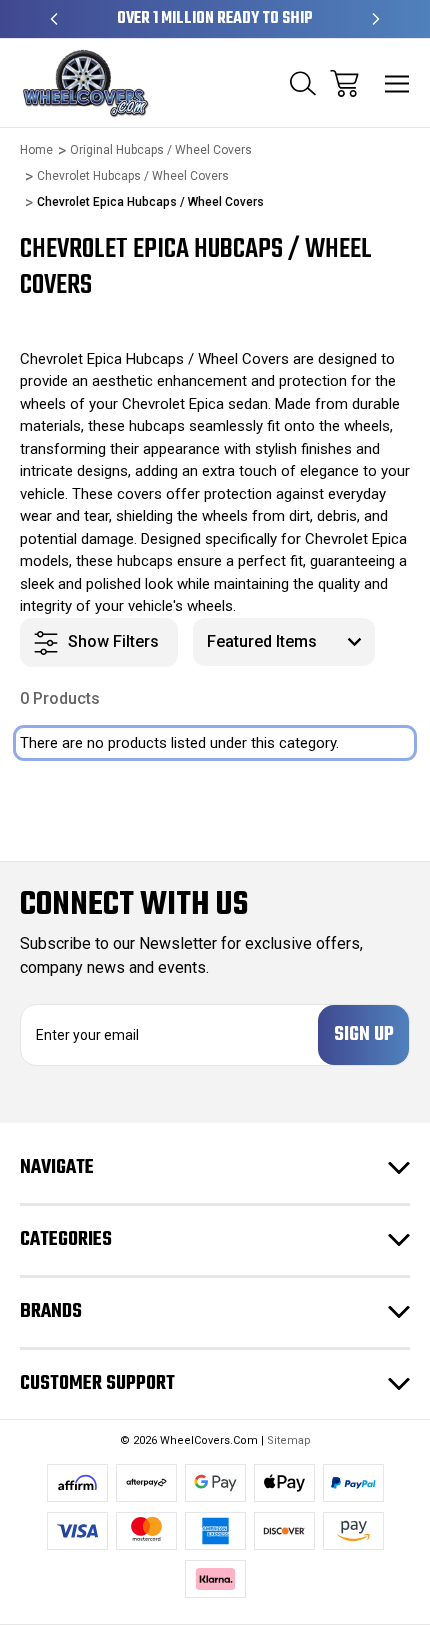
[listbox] (284, 642)
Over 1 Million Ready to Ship (215, 19)
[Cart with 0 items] (344, 83)
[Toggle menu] (397, 83)
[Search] (303, 83)
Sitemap (289, 1440)
